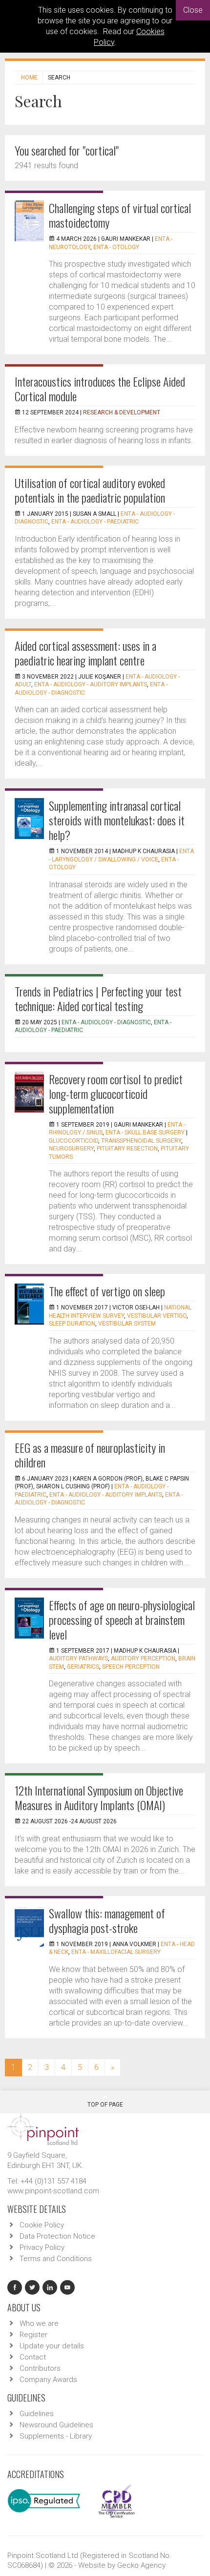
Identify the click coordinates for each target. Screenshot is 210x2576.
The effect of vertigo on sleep (107, 1291)
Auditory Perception (143, 1659)
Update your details (52, 2346)
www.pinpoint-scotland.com (53, 2191)
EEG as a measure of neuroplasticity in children (90, 1455)
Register (33, 2335)
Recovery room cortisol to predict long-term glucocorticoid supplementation (116, 1093)
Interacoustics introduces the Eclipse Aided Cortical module (100, 389)
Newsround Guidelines (56, 2425)
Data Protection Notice (57, 2236)
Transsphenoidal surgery (141, 1141)
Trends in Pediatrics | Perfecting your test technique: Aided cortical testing (98, 998)
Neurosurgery (71, 1149)
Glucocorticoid (73, 1141)
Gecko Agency (141, 2565)
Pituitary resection (127, 1149)
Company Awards (48, 2380)
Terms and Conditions (56, 2259)
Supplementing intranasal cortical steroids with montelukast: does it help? (117, 820)
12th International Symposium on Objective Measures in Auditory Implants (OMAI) (99, 1797)
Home (29, 78)
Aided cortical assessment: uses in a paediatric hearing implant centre (85, 653)
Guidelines (37, 2414)
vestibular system (127, 1324)
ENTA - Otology (116, 247)
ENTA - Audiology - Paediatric (95, 522)
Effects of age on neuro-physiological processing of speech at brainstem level (122, 1620)
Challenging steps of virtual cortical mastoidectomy (120, 215)
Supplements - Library (56, 2436)
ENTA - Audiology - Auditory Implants (91, 684)
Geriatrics (83, 1667)
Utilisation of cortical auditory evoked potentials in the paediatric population (90, 490)
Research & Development (122, 412)
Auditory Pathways (78, 1659)
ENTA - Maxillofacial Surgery (116, 1952)
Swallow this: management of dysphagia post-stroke (107, 1920)
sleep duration (72, 1324)
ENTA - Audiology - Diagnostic (106, 1022)
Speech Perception (131, 1667)
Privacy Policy (42, 2247)
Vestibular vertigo (157, 1316)
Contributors (40, 2368)
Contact (33, 2357)
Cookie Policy (42, 2225)
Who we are (39, 2323)
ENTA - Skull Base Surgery (145, 1132)
